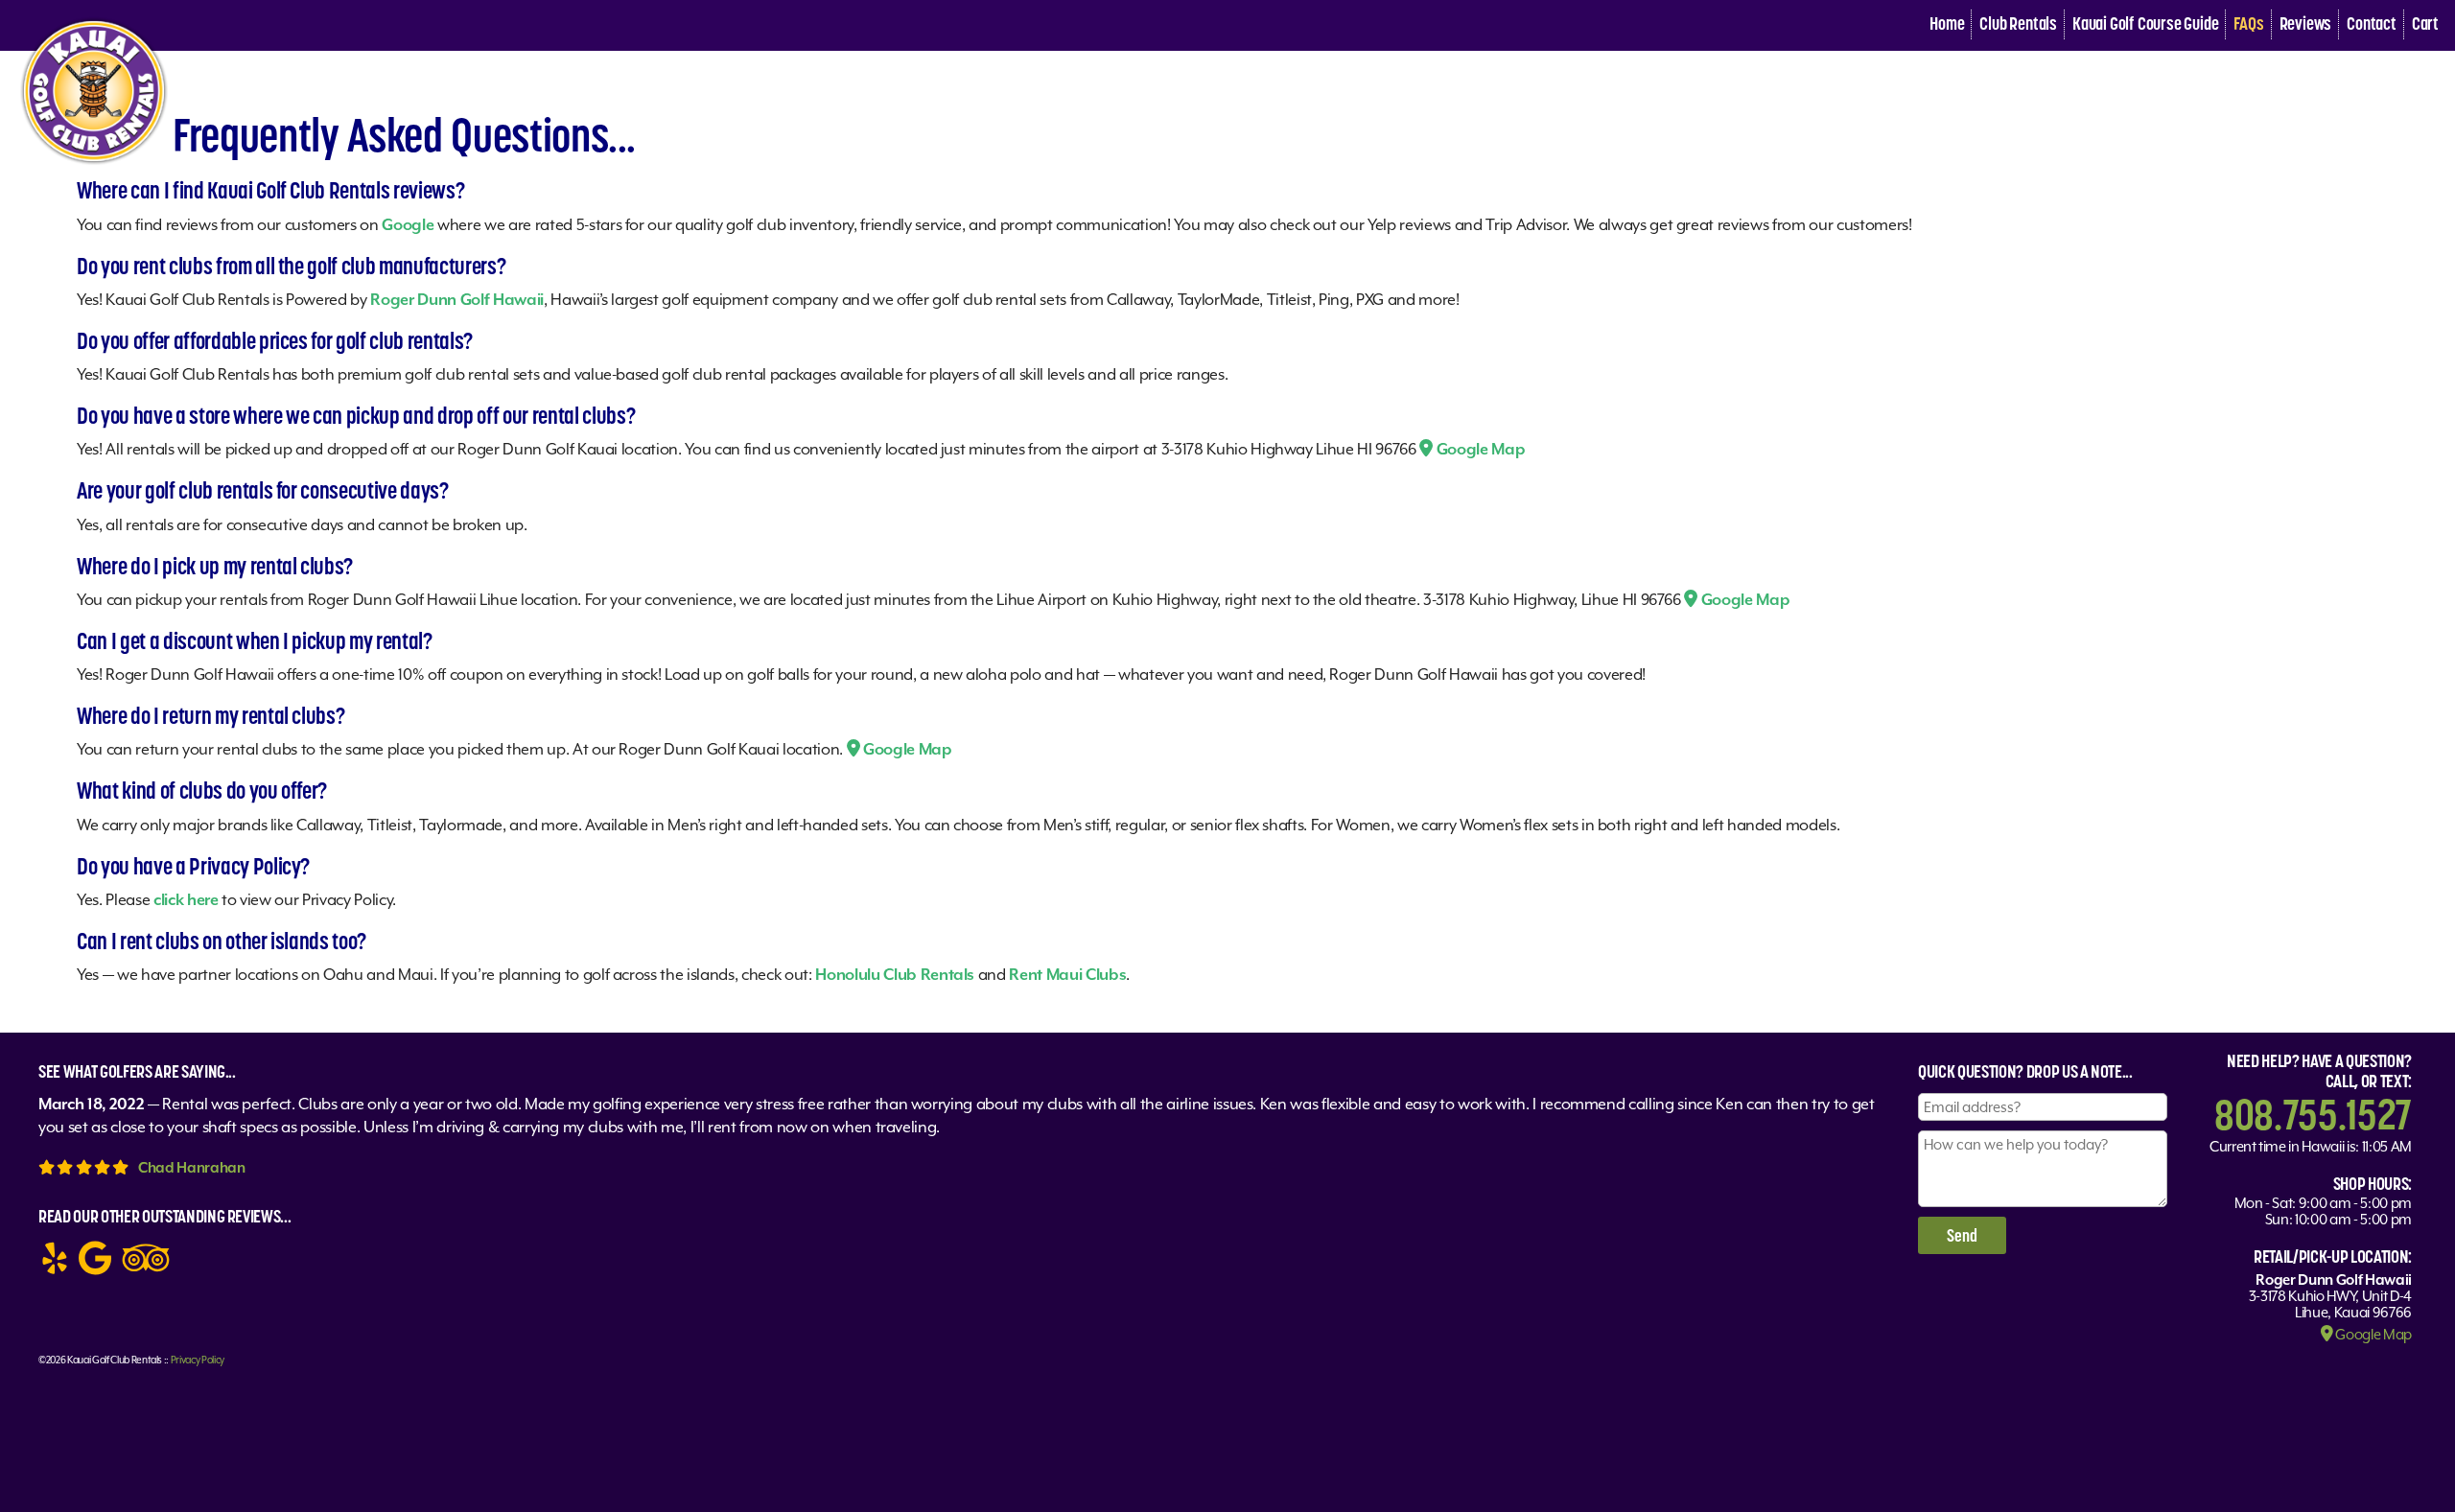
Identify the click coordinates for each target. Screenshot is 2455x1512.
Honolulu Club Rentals (895, 975)
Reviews (2306, 23)
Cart (2425, 23)
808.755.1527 (2313, 1114)
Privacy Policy (198, 1360)
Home (1947, 23)
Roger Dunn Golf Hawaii (457, 300)
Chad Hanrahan (192, 1167)
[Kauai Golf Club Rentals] (94, 165)
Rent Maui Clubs (1067, 975)
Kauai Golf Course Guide (2145, 23)
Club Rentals (2018, 23)
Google (408, 225)
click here (186, 900)
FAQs (2248, 23)
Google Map (1479, 449)
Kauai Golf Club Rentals (115, 1360)
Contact (2372, 23)
